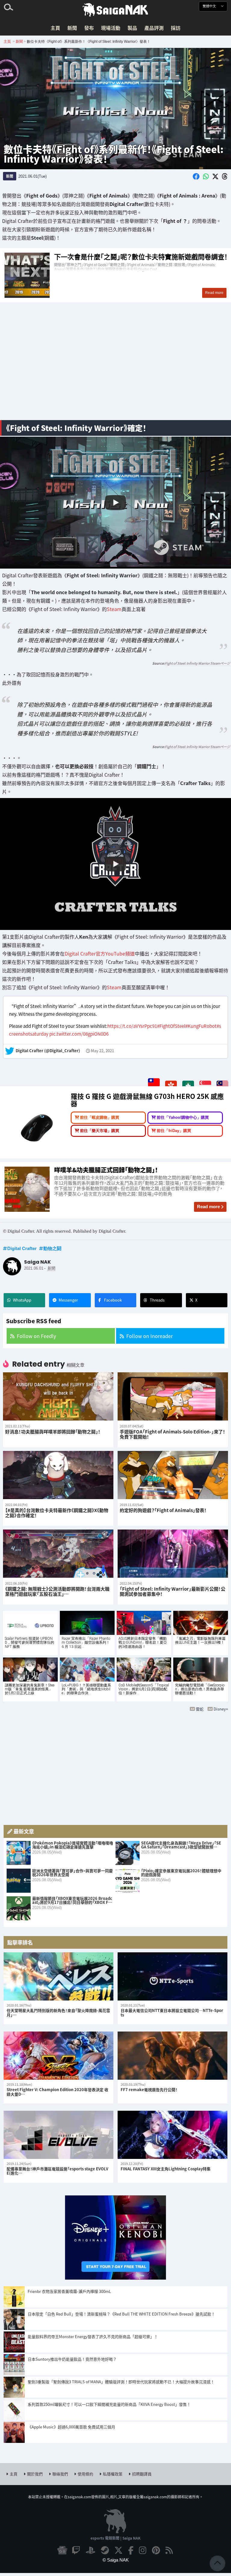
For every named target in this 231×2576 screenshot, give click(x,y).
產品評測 (154, 28)
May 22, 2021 (102, 1051)
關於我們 (35, 2474)
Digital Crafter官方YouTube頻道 (100, 953)
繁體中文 (210, 6)
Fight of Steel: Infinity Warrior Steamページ (197, 663)
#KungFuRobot (201, 1026)
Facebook (113, 1300)
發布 (89, 28)
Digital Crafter (22, 1248)
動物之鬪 (52, 1248)
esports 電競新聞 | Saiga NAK (115, 2538)
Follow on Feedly (36, 1336)
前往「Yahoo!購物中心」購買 (183, 1118)
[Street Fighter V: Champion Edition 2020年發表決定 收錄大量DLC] (59, 2056)
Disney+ (221, 1709)
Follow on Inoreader (149, 1336)
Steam (114, 609)
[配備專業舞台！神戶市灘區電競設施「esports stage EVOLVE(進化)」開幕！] (59, 2135)
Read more (208, 1207)
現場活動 (111, 28)
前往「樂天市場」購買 (100, 1131)
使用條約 (85, 2474)
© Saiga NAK (116, 2560)
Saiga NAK (115, 10)
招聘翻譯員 (142, 2474)
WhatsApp (22, 1300)
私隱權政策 (113, 2474)
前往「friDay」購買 (174, 1131)
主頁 (55, 28)
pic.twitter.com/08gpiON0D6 (79, 1034)
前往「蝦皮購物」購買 (100, 1118)
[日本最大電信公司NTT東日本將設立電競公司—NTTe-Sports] (172, 1976)
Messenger (68, 1300)
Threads (157, 1300)
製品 (132, 28)
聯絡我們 (60, 2474)
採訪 (176, 28)
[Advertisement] (115, 368)
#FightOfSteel (171, 1026)
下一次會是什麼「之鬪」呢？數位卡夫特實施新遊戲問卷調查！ (115, 275)
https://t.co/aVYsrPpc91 (132, 1026)
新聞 (72, 28)
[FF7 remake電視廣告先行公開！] (172, 2056)
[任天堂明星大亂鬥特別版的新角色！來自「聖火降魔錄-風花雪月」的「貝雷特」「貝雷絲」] (59, 1976)
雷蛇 (200, 1709)
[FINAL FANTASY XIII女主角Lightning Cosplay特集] (172, 2135)
